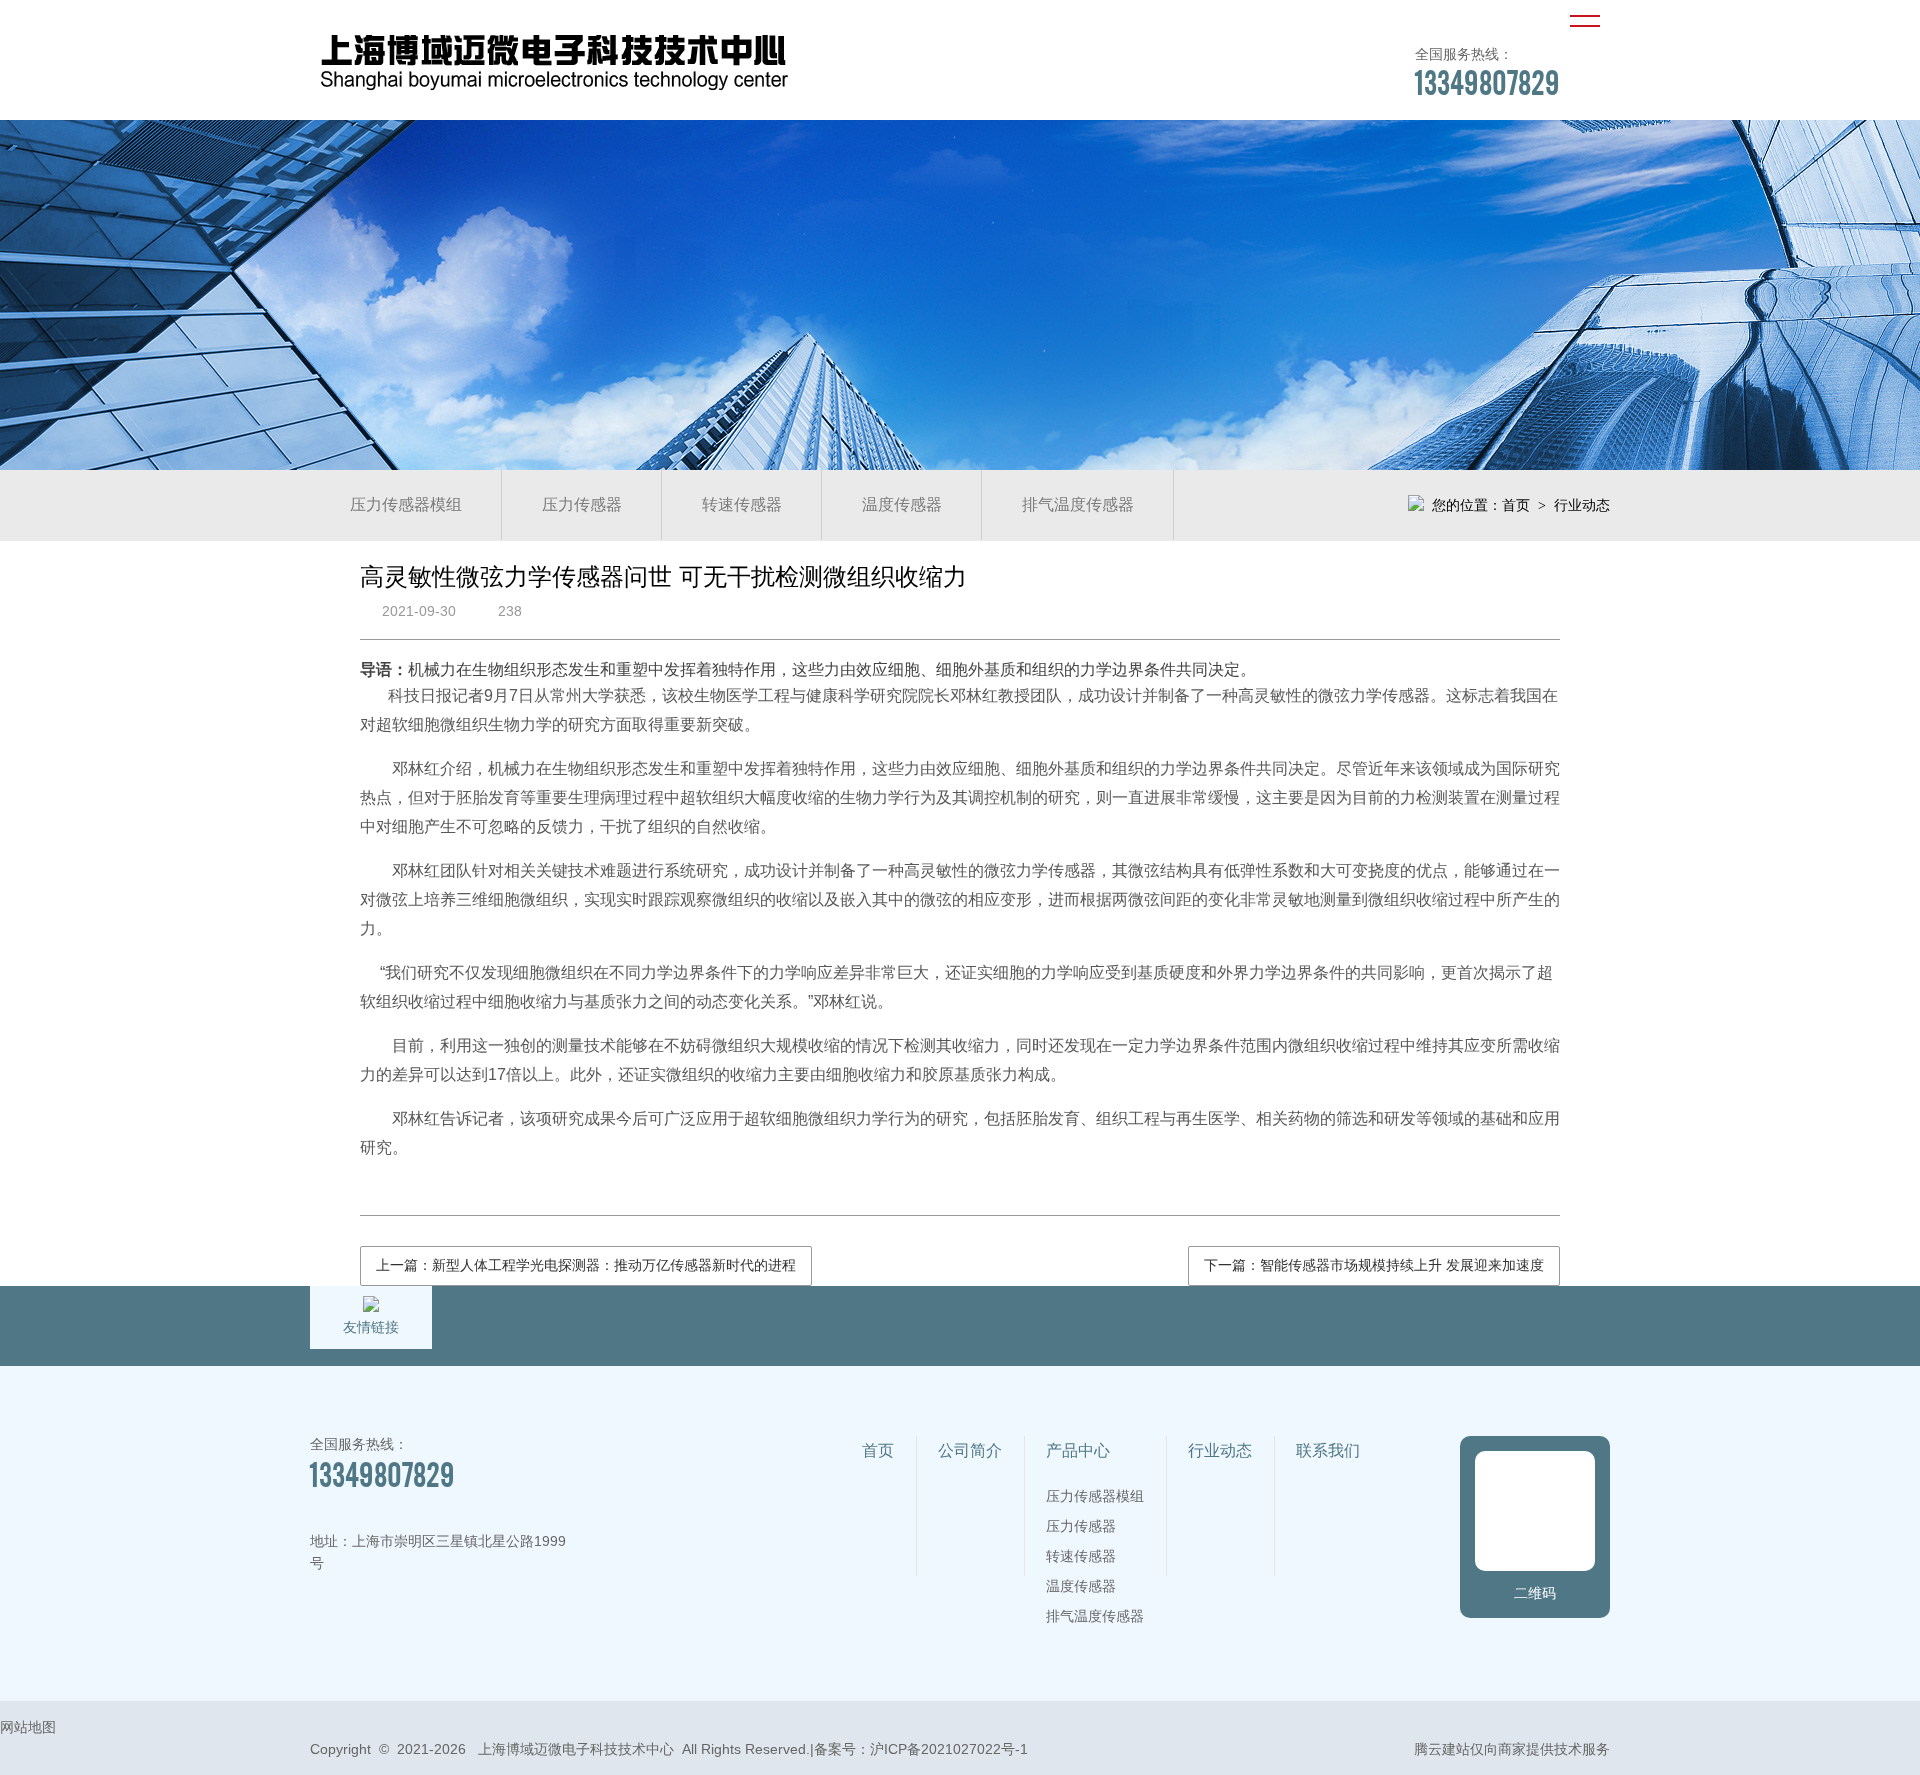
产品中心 (1078, 1450)
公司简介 (970, 1450)
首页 (1516, 505)
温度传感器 (902, 504)
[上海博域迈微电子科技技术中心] (554, 93)
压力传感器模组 (406, 504)
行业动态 (1220, 1450)
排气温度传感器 (1078, 504)
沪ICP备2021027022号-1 (949, 1749)
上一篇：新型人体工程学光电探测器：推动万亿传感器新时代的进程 (586, 1265)
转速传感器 (742, 504)
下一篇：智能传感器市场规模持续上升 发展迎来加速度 (1374, 1265)
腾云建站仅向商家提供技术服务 (1512, 1749)
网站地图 (28, 1727)
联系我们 (1328, 1450)
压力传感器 (582, 504)
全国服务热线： (1487, 72)
